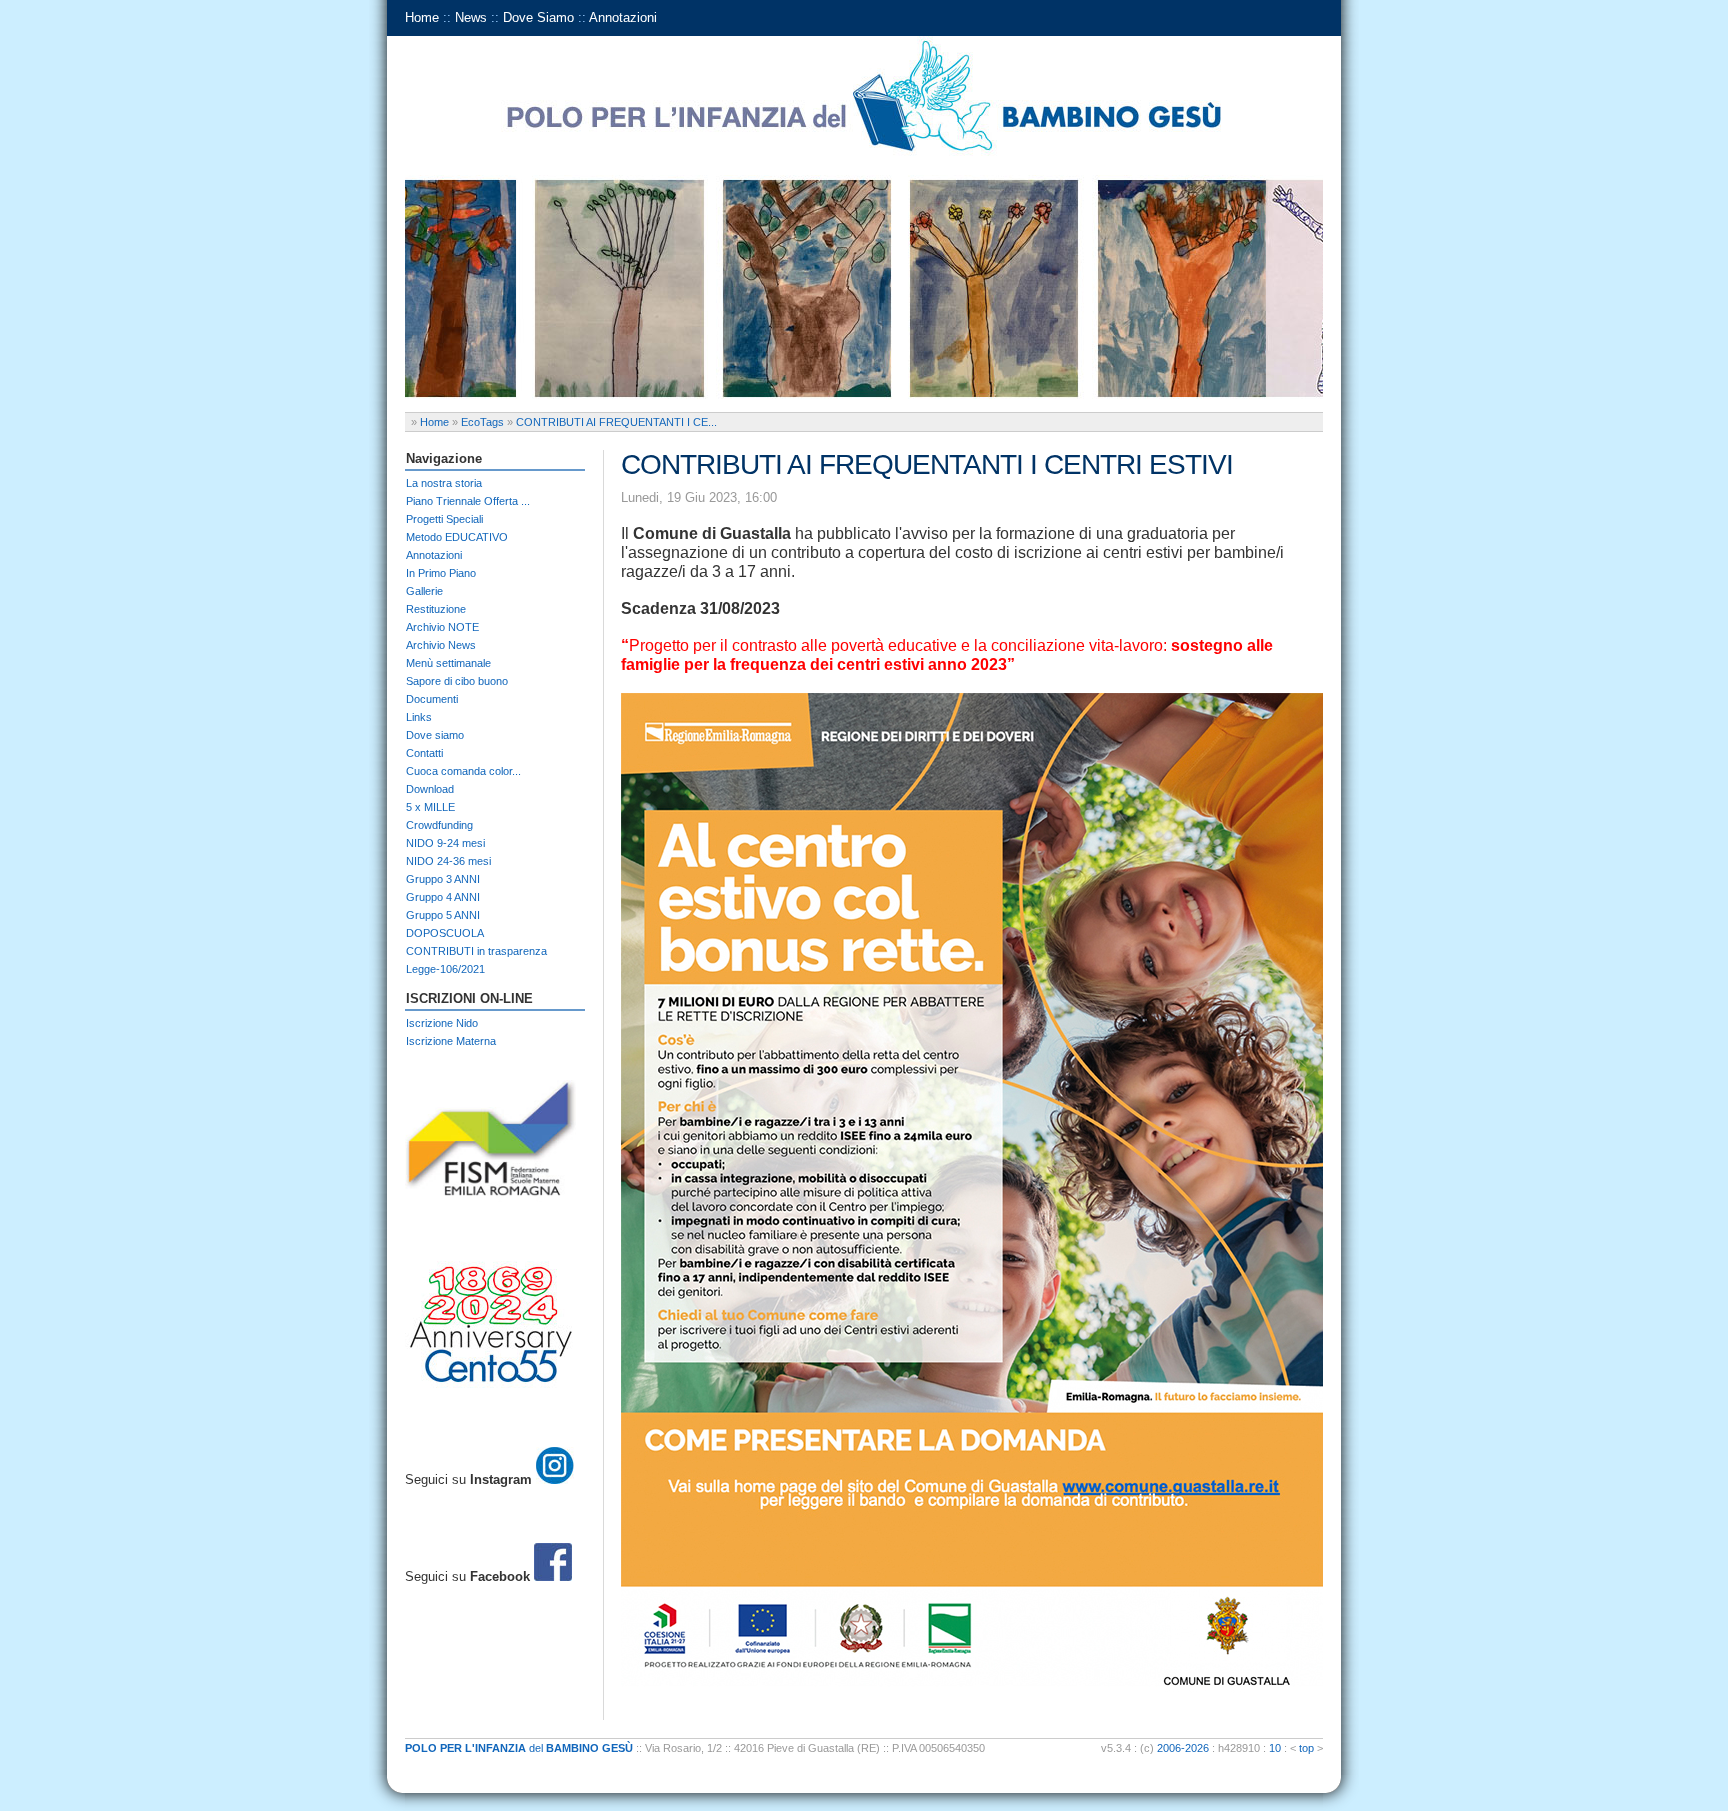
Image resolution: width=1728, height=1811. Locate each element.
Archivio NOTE (442, 627)
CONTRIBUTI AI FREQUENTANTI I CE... (616, 422)
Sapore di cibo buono (457, 681)
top (1306, 1748)
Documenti (432, 699)
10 (1275, 1748)
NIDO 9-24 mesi (445, 843)
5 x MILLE (430, 807)
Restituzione (436, 609)
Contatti (424, 753)
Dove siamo (435, 735)
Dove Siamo (538, 17)
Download (430, 789)
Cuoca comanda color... (463, 771)
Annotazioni (623, 17)
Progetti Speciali (444, 519)
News (471, 17)
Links (419, 717)
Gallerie (424, 591)
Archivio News (441, 645)
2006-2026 (1183, 1748)
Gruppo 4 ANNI (443, 897)
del (519, 1748)
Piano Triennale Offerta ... (468, 501)
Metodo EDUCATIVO (457, 537)
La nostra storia (444, 483)
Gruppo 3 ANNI (443, 879)
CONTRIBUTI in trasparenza (476, 951)
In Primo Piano (441, 573)
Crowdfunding (439, 825)
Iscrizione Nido (442, 1023)
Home (422, 17)
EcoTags (482, 422)
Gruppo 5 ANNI (443, 915)
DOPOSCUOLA (445, 933)
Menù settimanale (448, 663)
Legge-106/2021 (445, 969)
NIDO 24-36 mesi (448, 861)
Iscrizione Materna (451, 1041)
